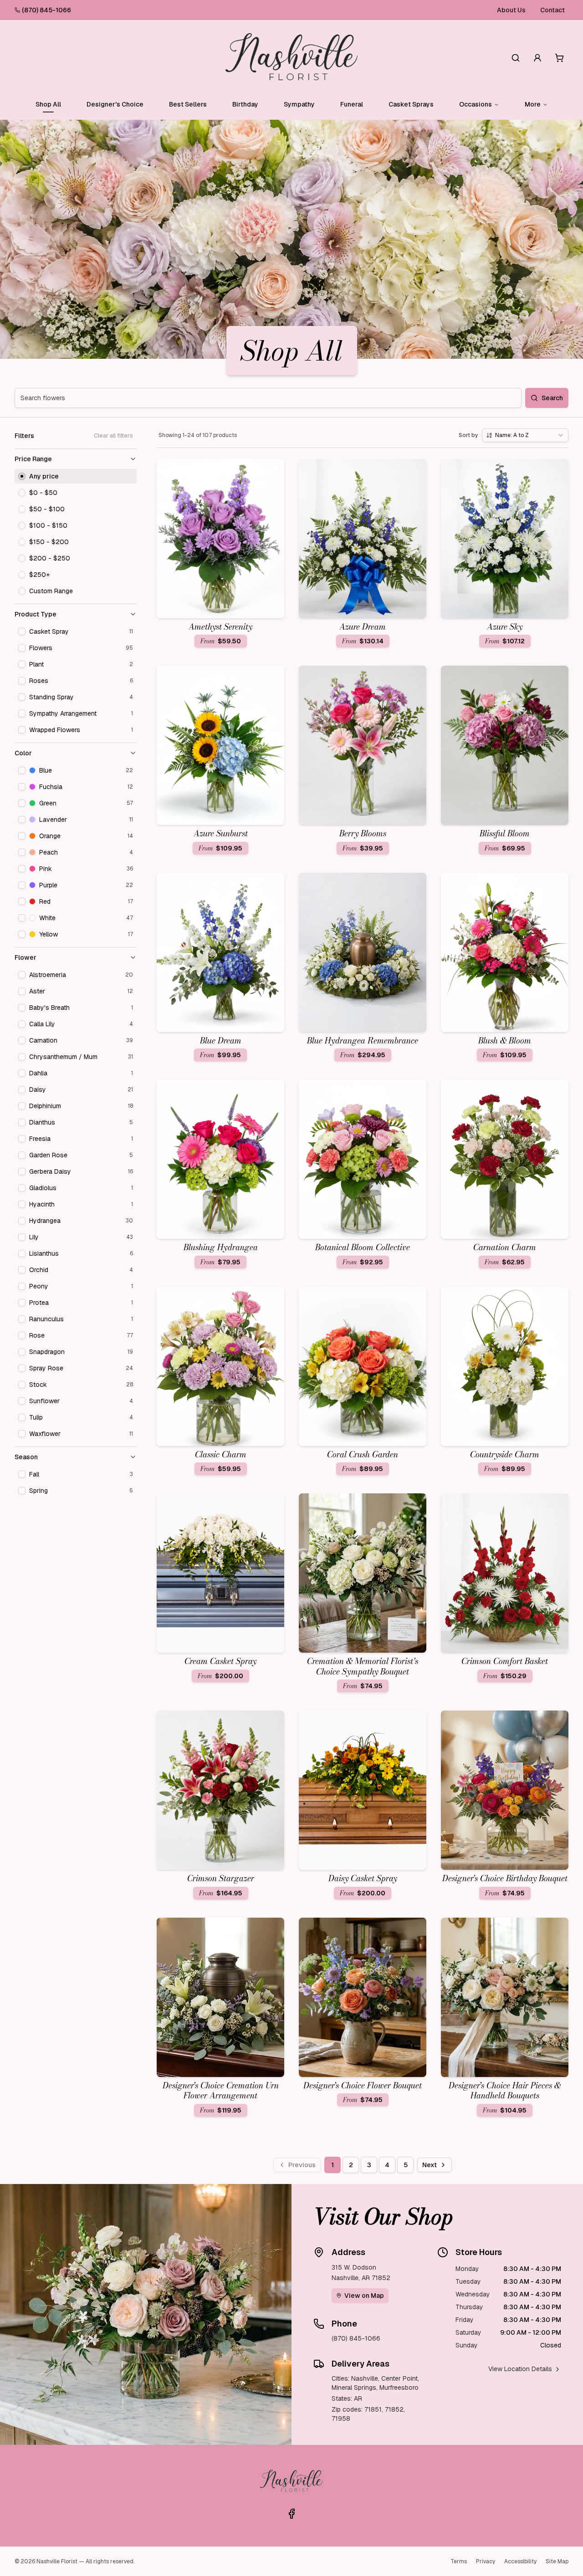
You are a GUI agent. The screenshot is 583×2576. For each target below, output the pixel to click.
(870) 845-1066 (46, 10)
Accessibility (520, 2561)
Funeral (352, 104)
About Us (511, 10)
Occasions (476, 104)
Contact (552, 10)
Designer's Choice (115, 104)
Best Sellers (188, 104)
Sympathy (299, 104)
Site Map (557, 2561)
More (533, 104)
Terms (459, 2561)
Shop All (48, 104)
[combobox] (525, 435)
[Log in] (537, 58)
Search (552, 398)
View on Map (364, 2296)
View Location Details (520, 2369)
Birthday (245, 104)
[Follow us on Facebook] (291, 2514)
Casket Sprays (411, 104)
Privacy (486, 2561)
